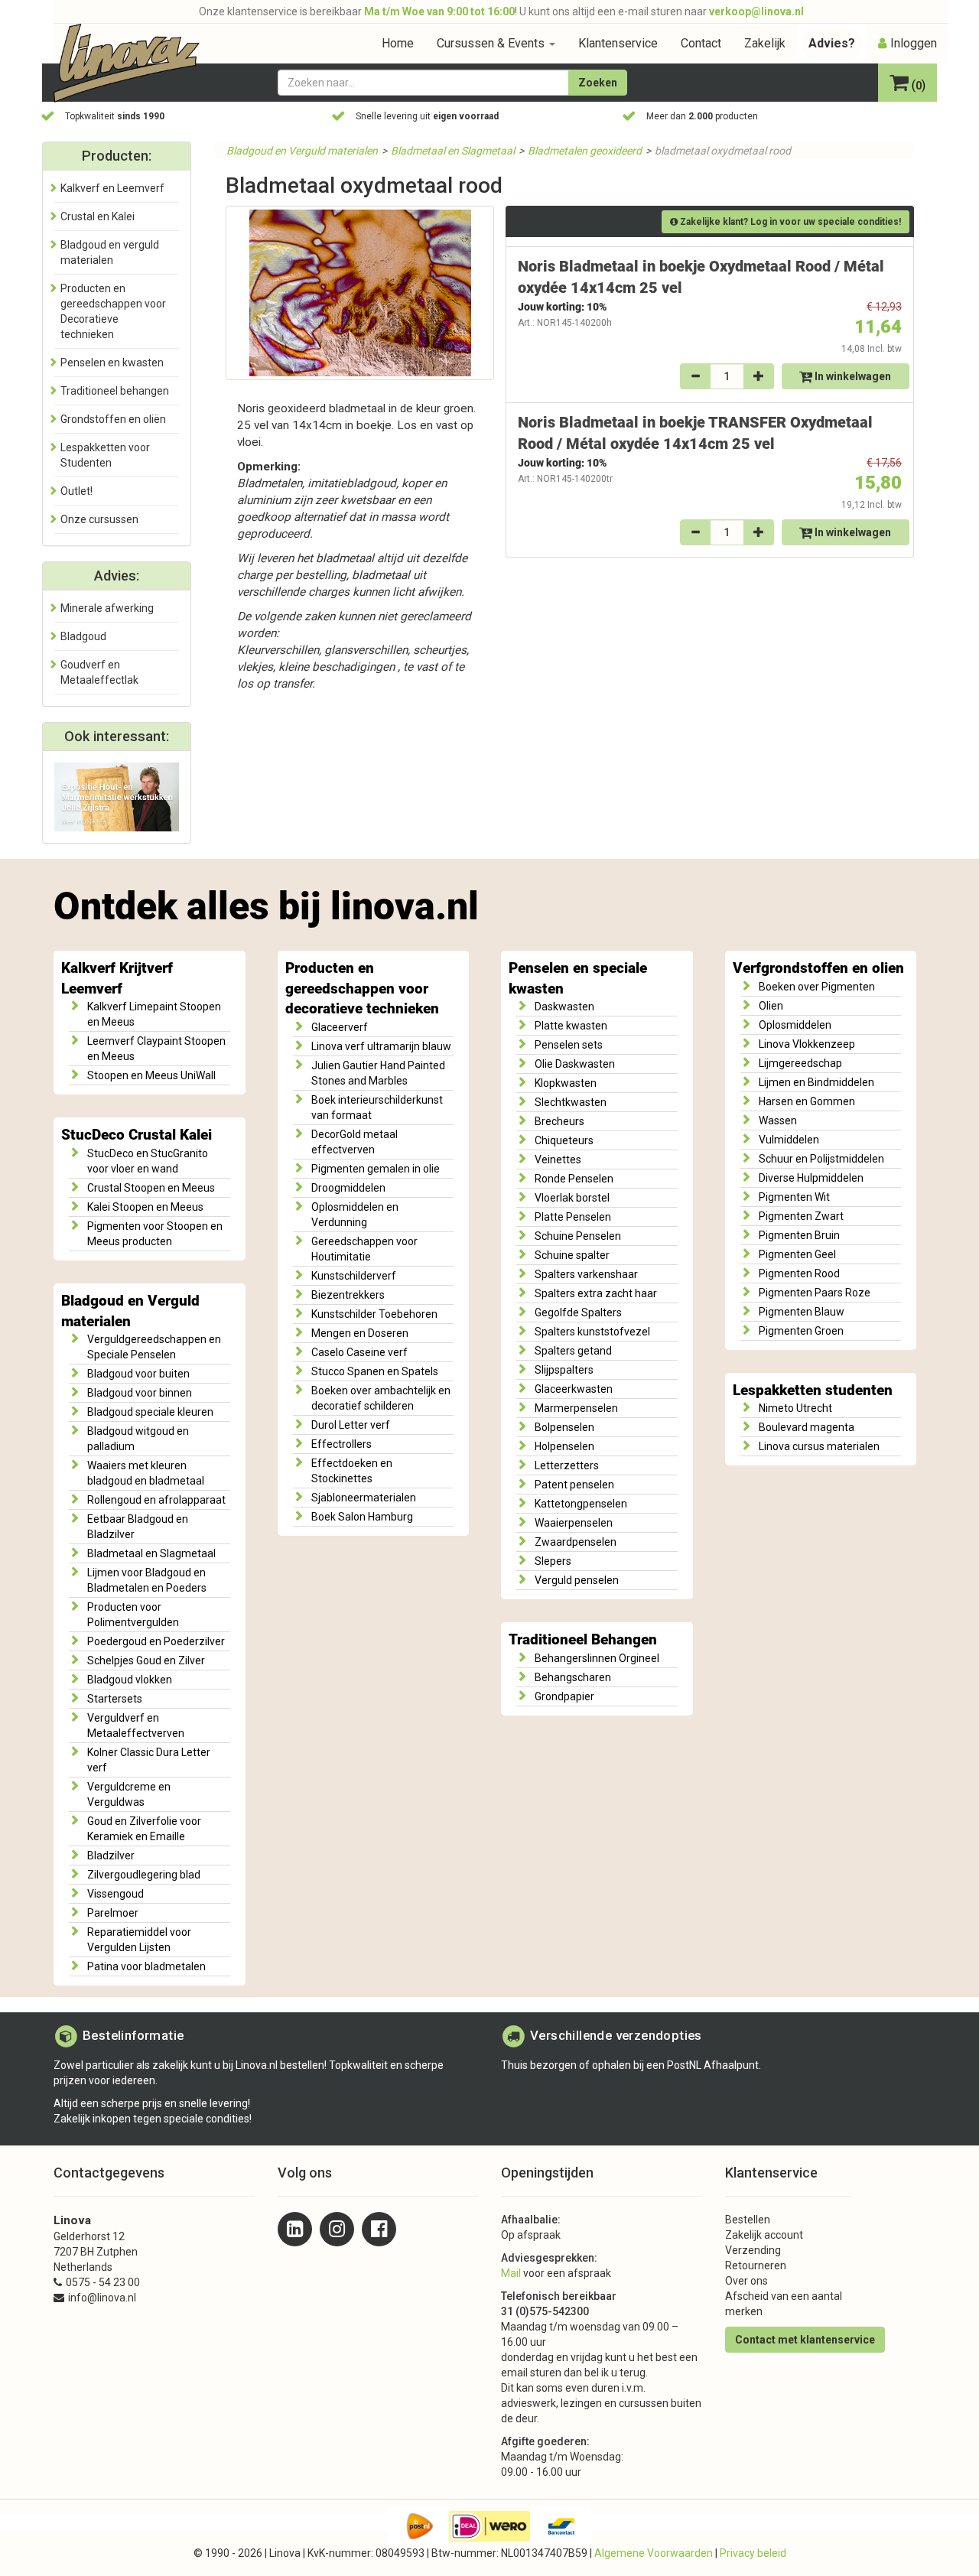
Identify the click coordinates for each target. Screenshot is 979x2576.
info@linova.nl (102, 2298)
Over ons (746, 2281)
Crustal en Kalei (98, 216)
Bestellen (748, 2220)
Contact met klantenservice (805, 2340)
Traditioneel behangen (115, 391)
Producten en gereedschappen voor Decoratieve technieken (113, 311)
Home (398, 43)
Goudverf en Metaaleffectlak (99, 672)
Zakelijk (765, 43)
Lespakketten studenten (813, 1390)
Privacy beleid (753, 2553)
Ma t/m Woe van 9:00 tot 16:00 (439, 11)
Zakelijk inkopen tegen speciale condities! (153, 2119)
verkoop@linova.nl (756, 11)
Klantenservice (618, 43)
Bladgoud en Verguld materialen (302, 151)
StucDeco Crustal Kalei (137, 1135)
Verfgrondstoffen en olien (818, 968)
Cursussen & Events (492, 43)
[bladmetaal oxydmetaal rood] (360, 293)
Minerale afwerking (107, 608)
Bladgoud (83, 636)
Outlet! (76, 491)
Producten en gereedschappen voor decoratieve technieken (362, 989)
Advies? (832, 43)
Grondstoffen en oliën (113, 419)
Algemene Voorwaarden (654, 2553)
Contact (701, 43)
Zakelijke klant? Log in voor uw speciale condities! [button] (789, 222)
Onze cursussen (99, 519)
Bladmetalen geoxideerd (585, 151)
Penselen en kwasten (112, 363)
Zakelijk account (764, 2235)
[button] (907, 84)
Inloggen (914, 43)
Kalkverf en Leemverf (112, 188)
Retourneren (756, 2265)
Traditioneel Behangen (583, 1640)
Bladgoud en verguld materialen (110, 252)
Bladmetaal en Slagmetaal (453, 151)
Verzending (753, 2250)
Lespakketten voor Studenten (105, 455)
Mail (511, 2273)
